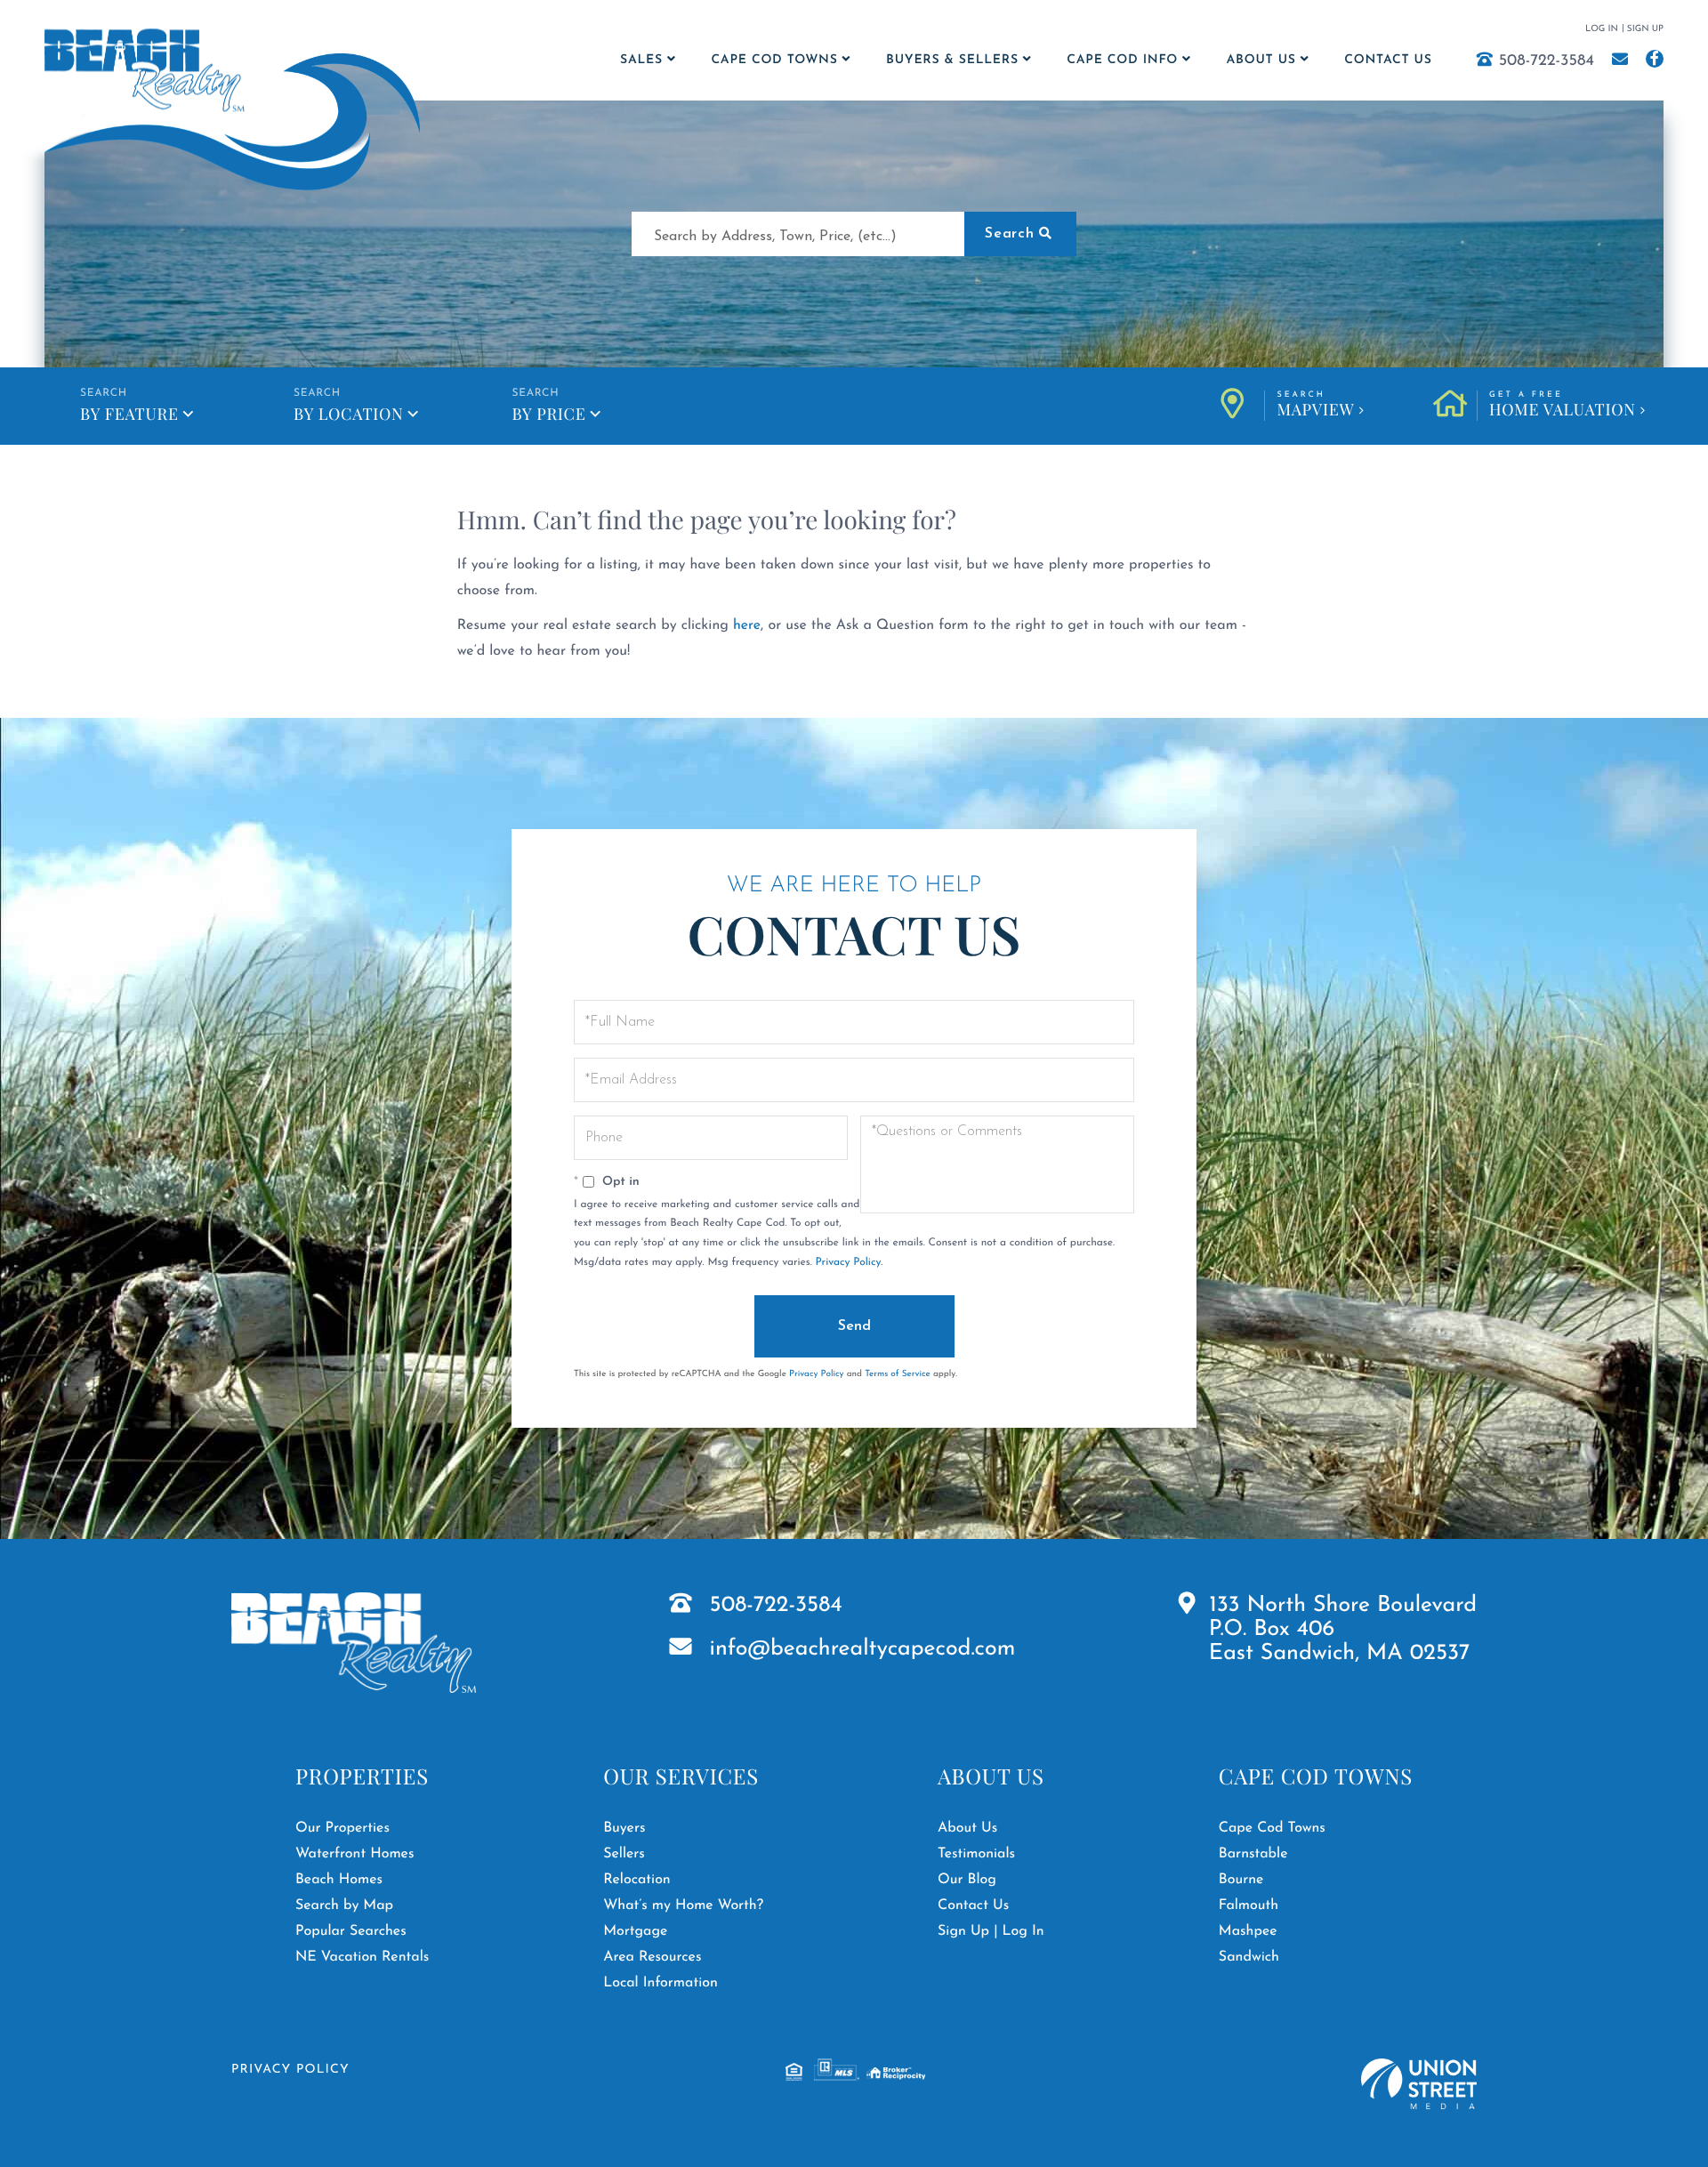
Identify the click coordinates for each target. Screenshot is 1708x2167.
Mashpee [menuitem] (1248, 1931)
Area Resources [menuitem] (652, 1957)
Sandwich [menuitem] (1249, 1957)
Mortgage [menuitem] (635, 1931)
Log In (1602, 29)
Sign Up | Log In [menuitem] (991, 1931)
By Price (548, 414)
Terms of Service (898, 1374)
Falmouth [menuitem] (1249, 1905)
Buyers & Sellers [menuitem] (952, 60)
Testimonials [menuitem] (976, 1854)
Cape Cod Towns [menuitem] (774, 60)
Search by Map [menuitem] (344, 1905)
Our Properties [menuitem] (342, 1828)
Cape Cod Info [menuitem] (1122, 60)
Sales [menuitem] (641, 60)
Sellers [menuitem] (624, 1854)
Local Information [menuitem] (661, 1983)
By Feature (129, 414)
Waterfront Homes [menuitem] (354, 1854)
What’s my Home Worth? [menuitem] (683, 1905)
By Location (348, 414)
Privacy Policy (848, 1262)
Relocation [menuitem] (637, 1880)
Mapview (1315, 406)
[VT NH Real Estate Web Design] (1419, 2084)
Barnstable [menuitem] (1253, 1854)
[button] (1020, 234)
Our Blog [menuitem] (967, 1880)
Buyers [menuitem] (624, 1828)
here (747, 625)
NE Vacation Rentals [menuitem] (362, 1957)
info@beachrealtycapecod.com (863, 1650)
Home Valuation (1563, 406)
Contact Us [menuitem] (1388, 60)
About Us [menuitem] (1261, 60)
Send (854, 1326)
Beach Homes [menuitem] (339, 1880)
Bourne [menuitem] (1241, 1880)
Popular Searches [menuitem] (351, 1931)
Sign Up (1645, 29)
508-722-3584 (1547, 61)
